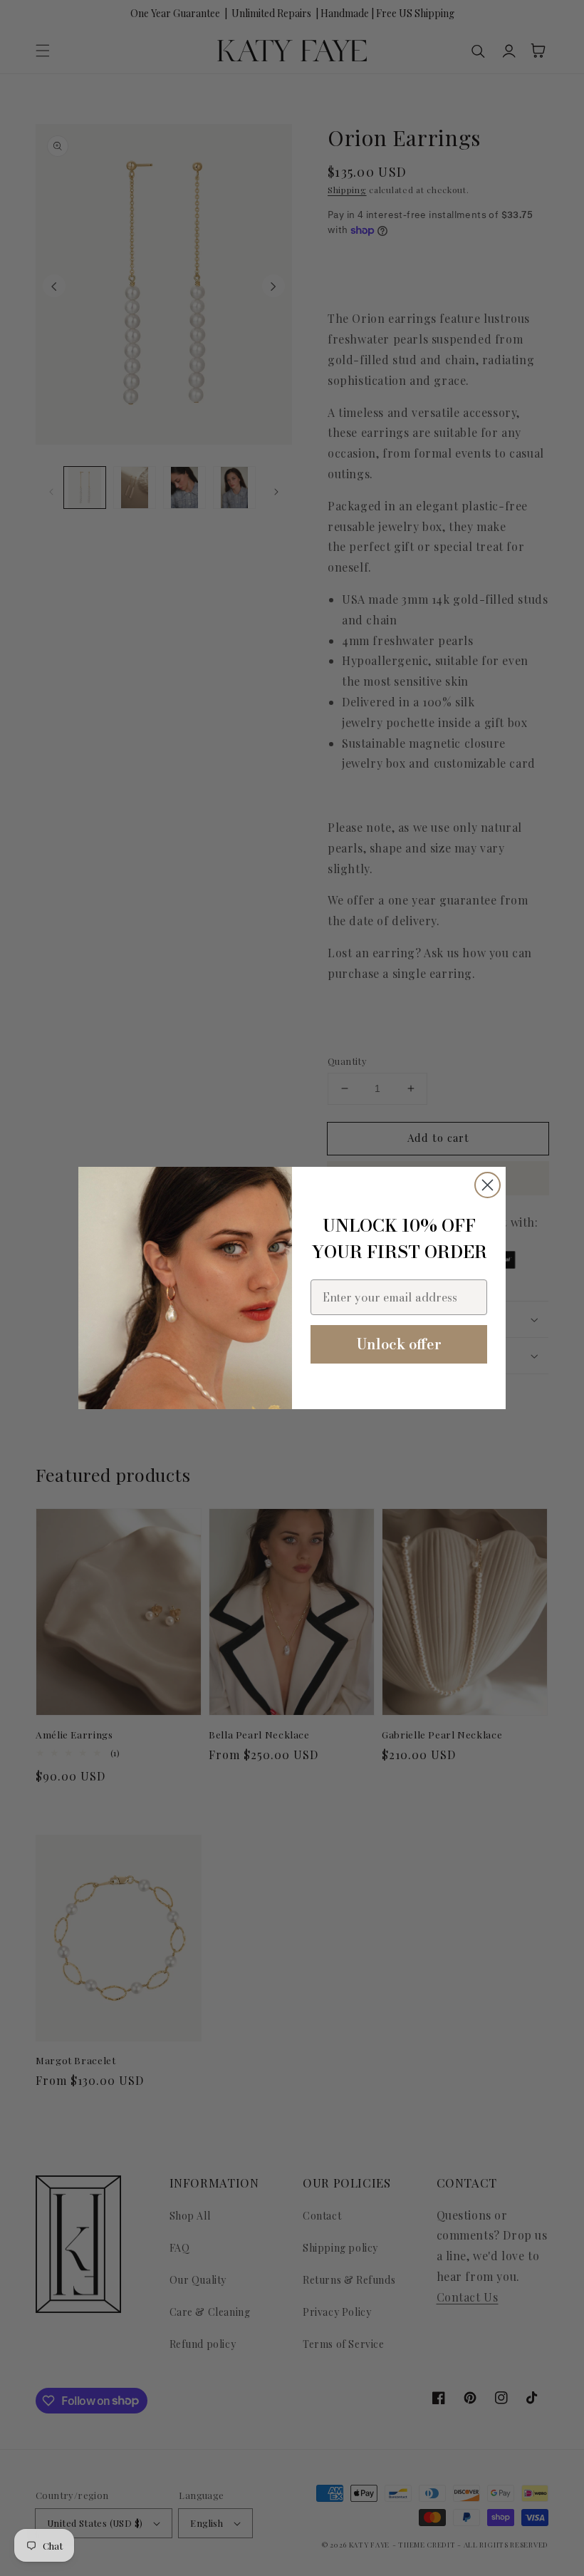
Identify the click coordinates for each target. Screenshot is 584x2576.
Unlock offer (399, 1344)
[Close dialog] (487, 1185)
